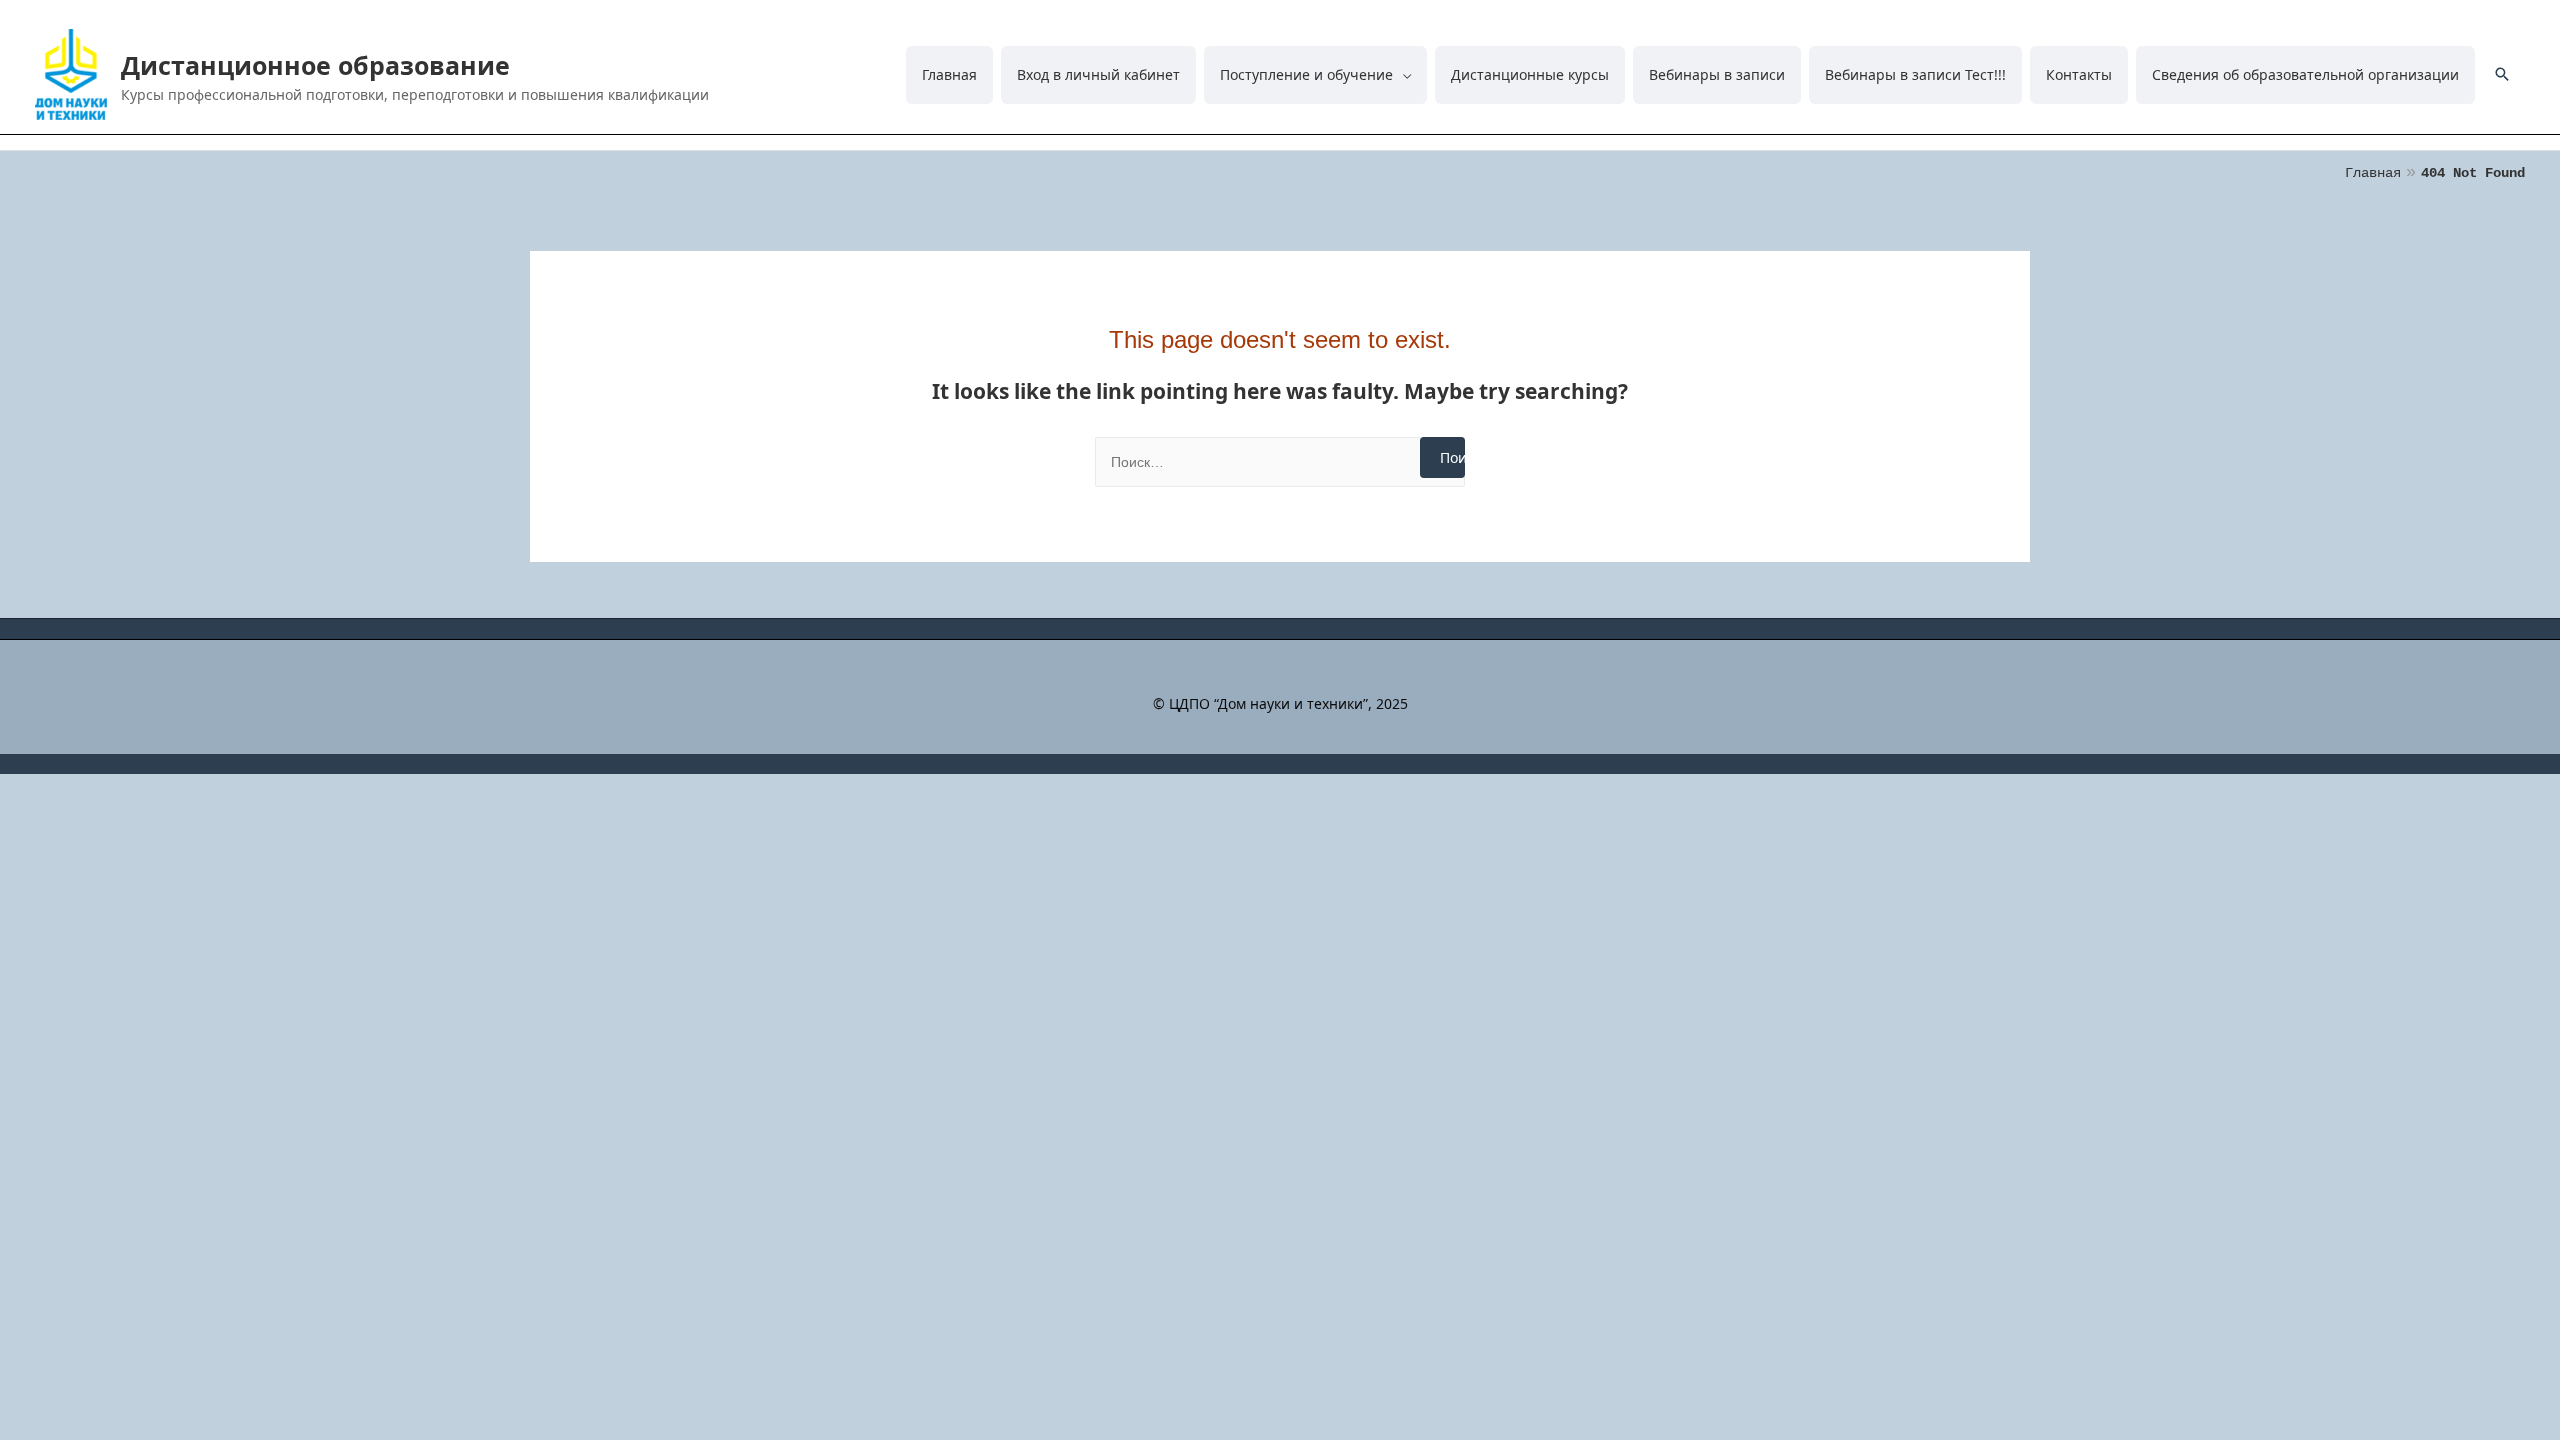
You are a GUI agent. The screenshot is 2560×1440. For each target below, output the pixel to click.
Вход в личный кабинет (1098, 74)
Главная (949, 74)
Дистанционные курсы (1530, 74)
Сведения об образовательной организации (2305, 74)
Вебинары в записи (1717, 74)
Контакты (2079, 74)
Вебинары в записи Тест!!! (1915, 74)
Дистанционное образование (315, 65)
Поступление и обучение (1306, 74)
